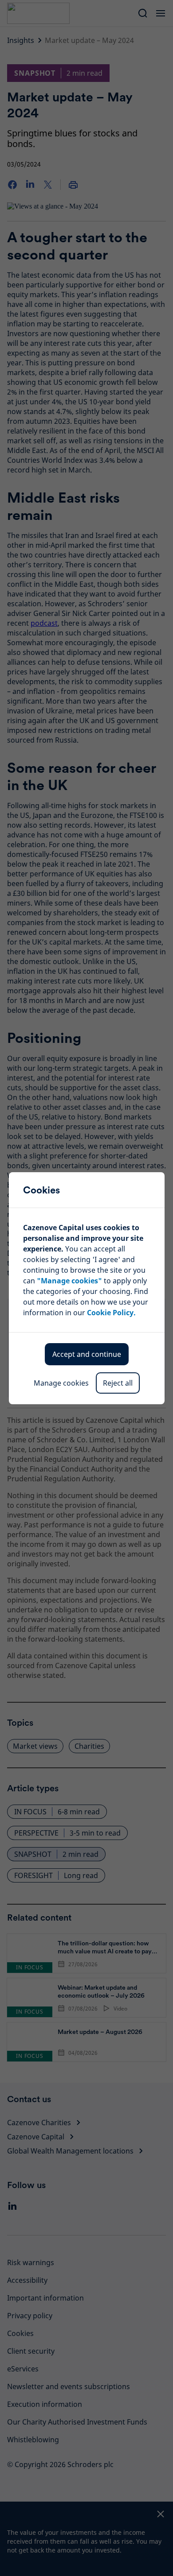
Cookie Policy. (111, 1313)
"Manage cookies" (69, 1281)
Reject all (118, 1383)
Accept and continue (87, 1354)
